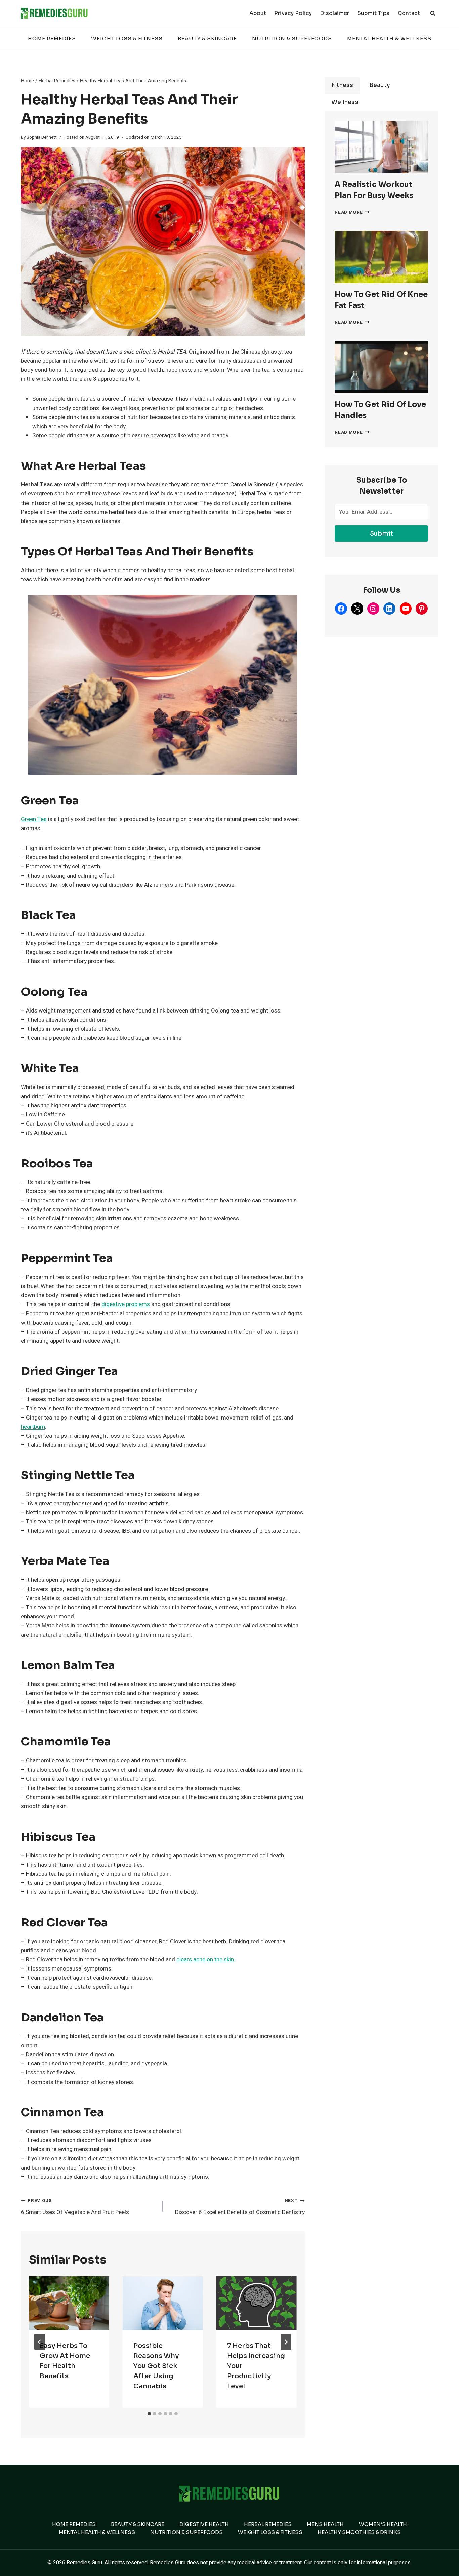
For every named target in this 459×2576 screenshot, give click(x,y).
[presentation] (69, 2303)
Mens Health (325, 2524)
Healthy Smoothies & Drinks (359, 2532)
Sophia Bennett (42, 137)
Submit (382, 533)
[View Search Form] (433, 13)
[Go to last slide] (40, 2342)
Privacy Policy (293, 13)
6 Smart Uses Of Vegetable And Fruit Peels (75, 2207)
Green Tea (34, 819)
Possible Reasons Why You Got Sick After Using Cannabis (156, 2366)
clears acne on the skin (205, 1960)
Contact (409, 13)
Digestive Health (204, 2524)
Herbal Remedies (268, 2524)
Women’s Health (383, 2524)
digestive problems (126, 1304)
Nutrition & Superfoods (292, 39)
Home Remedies (52, 39)
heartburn (33, 1427)
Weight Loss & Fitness (127, 39)
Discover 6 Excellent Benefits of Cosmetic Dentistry (240, 2207)
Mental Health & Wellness (389, 39)
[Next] (286, 2342)
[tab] (149, 2414)
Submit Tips (373, 13)
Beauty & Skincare (207, 39)
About (258, 13)
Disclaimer (335, 13)
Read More (352, 212)
